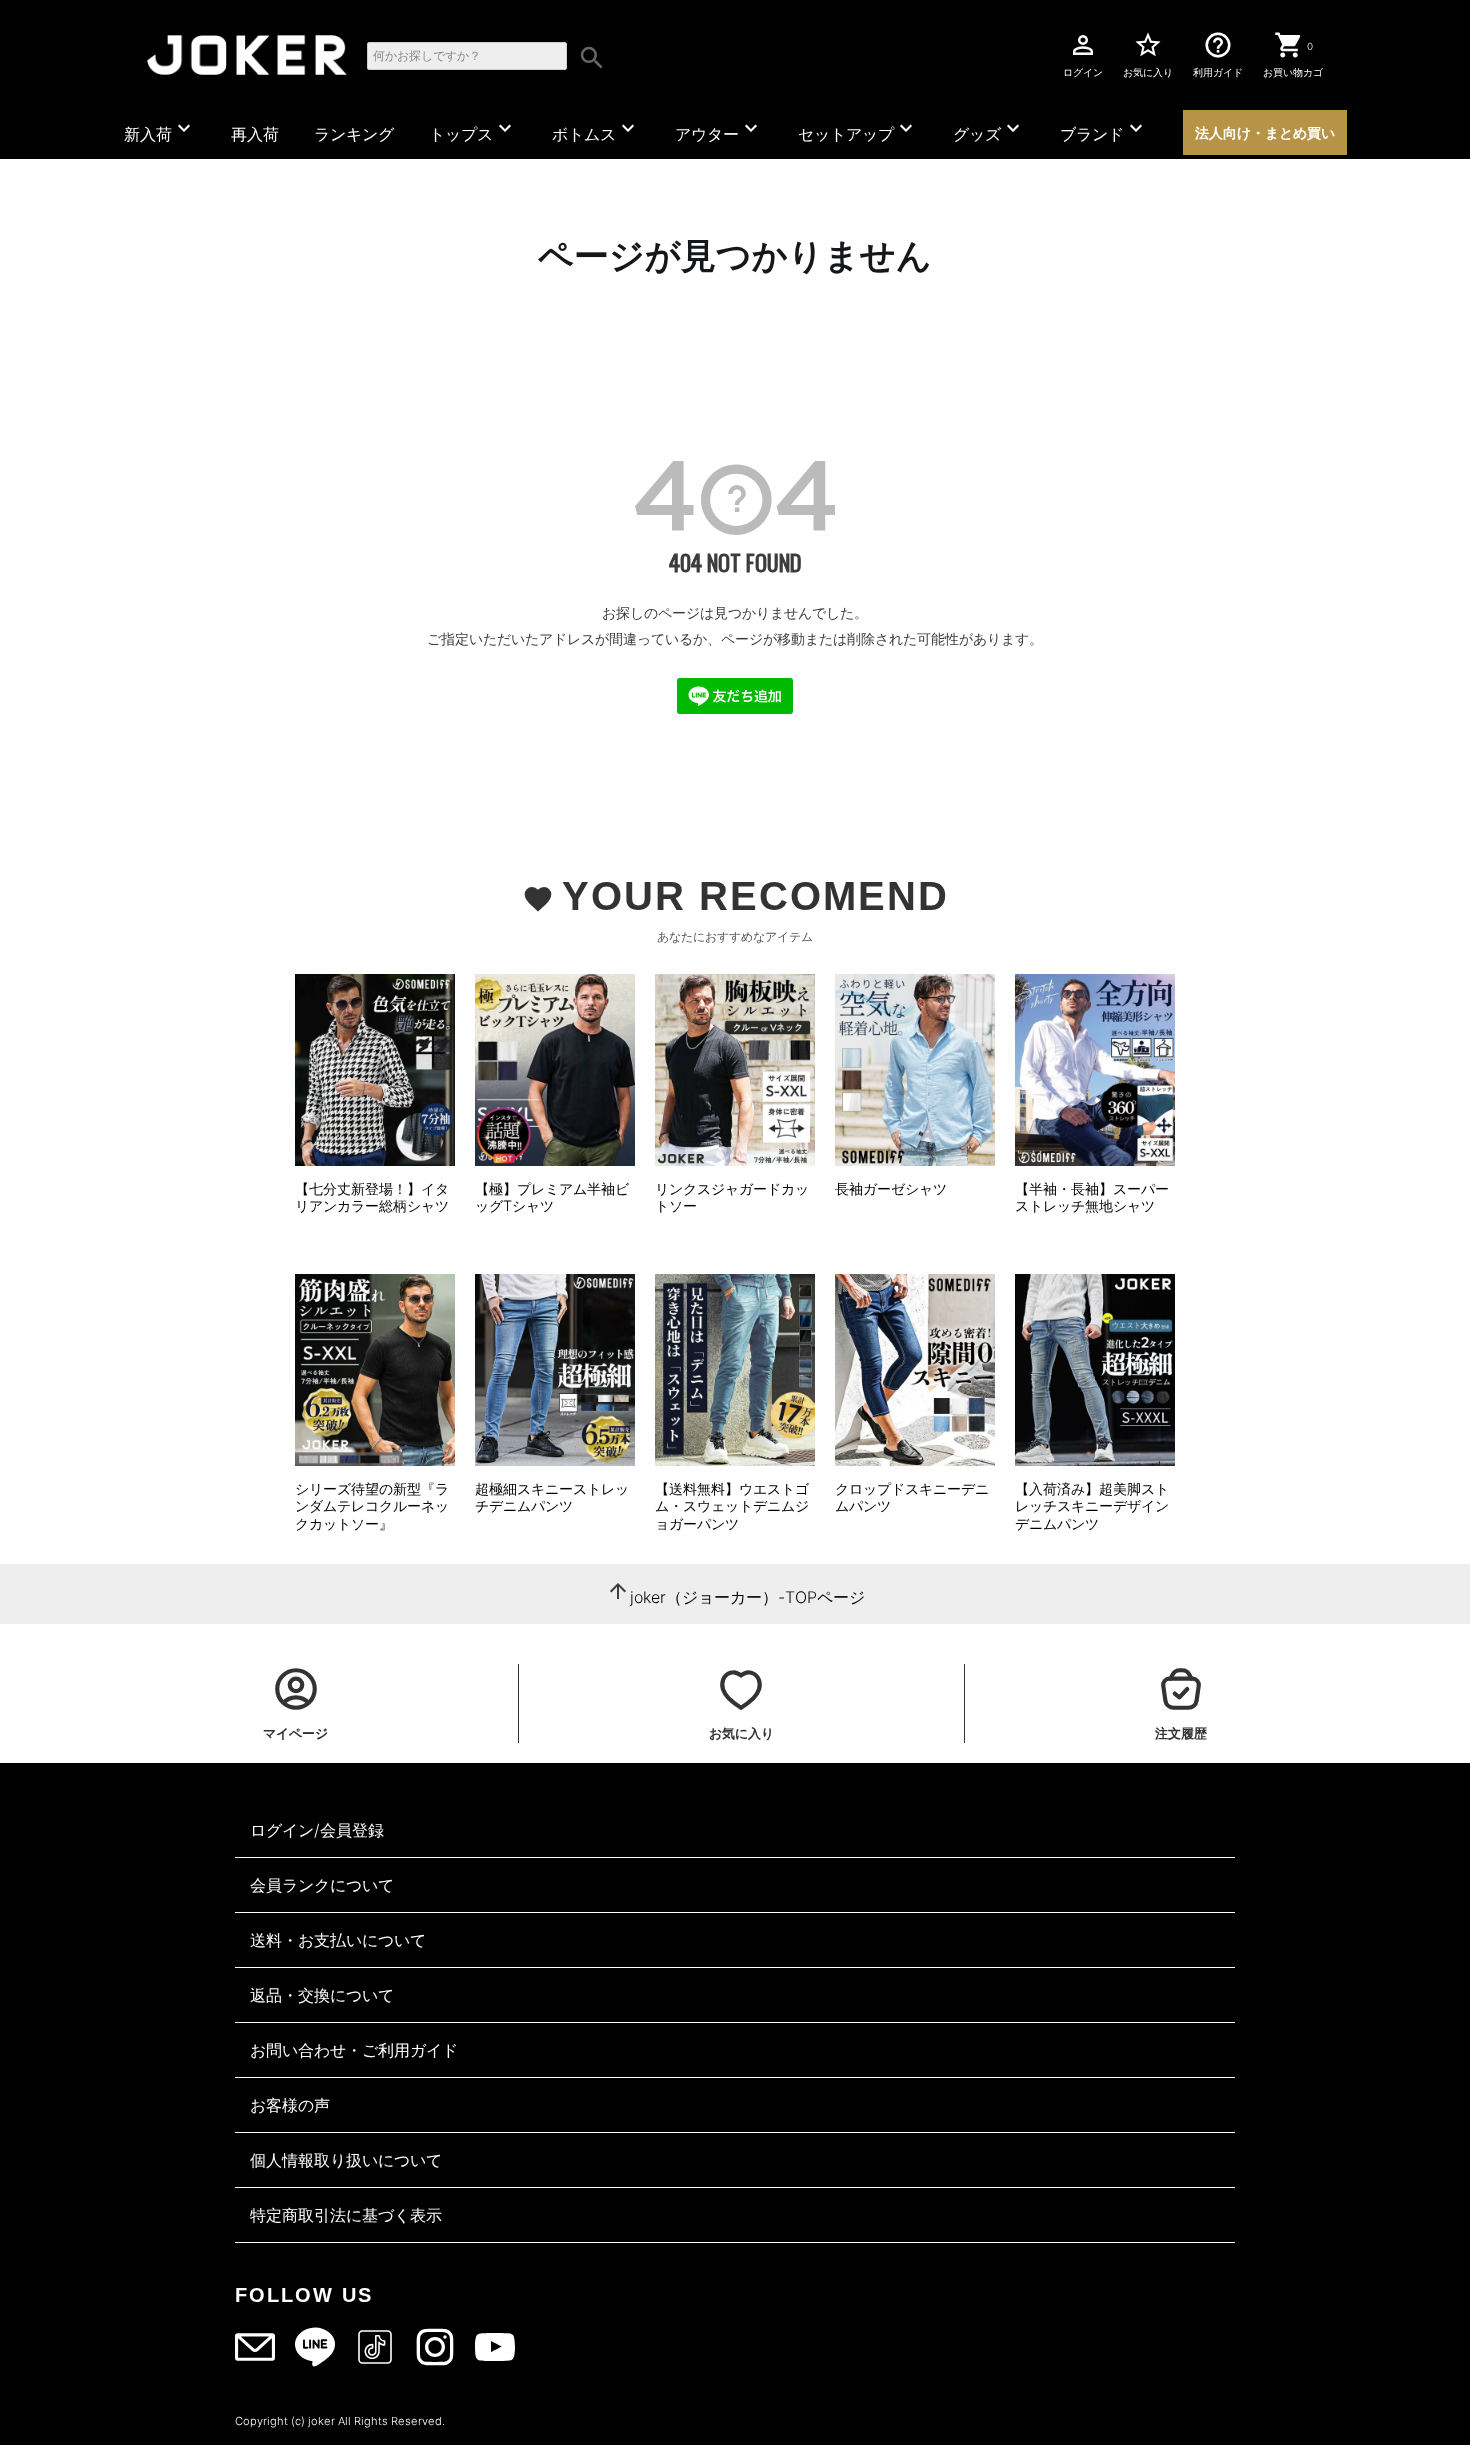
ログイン (1083, 54)
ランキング (354, 134)
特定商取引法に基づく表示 (346, 2215)
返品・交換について (322, 1995)
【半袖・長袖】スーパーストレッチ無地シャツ (1092, 1197)
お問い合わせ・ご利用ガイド (354, 2050)
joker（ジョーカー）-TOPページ (747, 1597)
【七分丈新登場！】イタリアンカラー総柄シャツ (372, 1197)
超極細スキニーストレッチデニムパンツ (552, 1497)
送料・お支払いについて (338, 1940)
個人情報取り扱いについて (346, 2160)
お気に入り (1148, 54)
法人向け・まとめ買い (1265, 132)
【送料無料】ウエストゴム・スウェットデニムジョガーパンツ (732, 1506)
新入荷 (160, 130)
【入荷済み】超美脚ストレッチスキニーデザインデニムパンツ (1092, 1506)
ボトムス (596, 130)
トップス (473, 130)
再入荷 (255, 134)
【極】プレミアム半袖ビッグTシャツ (552, 1197)
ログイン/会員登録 (317, 1830)
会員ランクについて (322, 1885)
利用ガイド (1218, 54)
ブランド (1104, 130)
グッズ (989, 130)
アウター (719, 130)
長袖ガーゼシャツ (891, 1188)
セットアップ (858, 130)
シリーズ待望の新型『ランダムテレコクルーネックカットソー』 (372, 1506)
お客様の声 (290, 2105)
